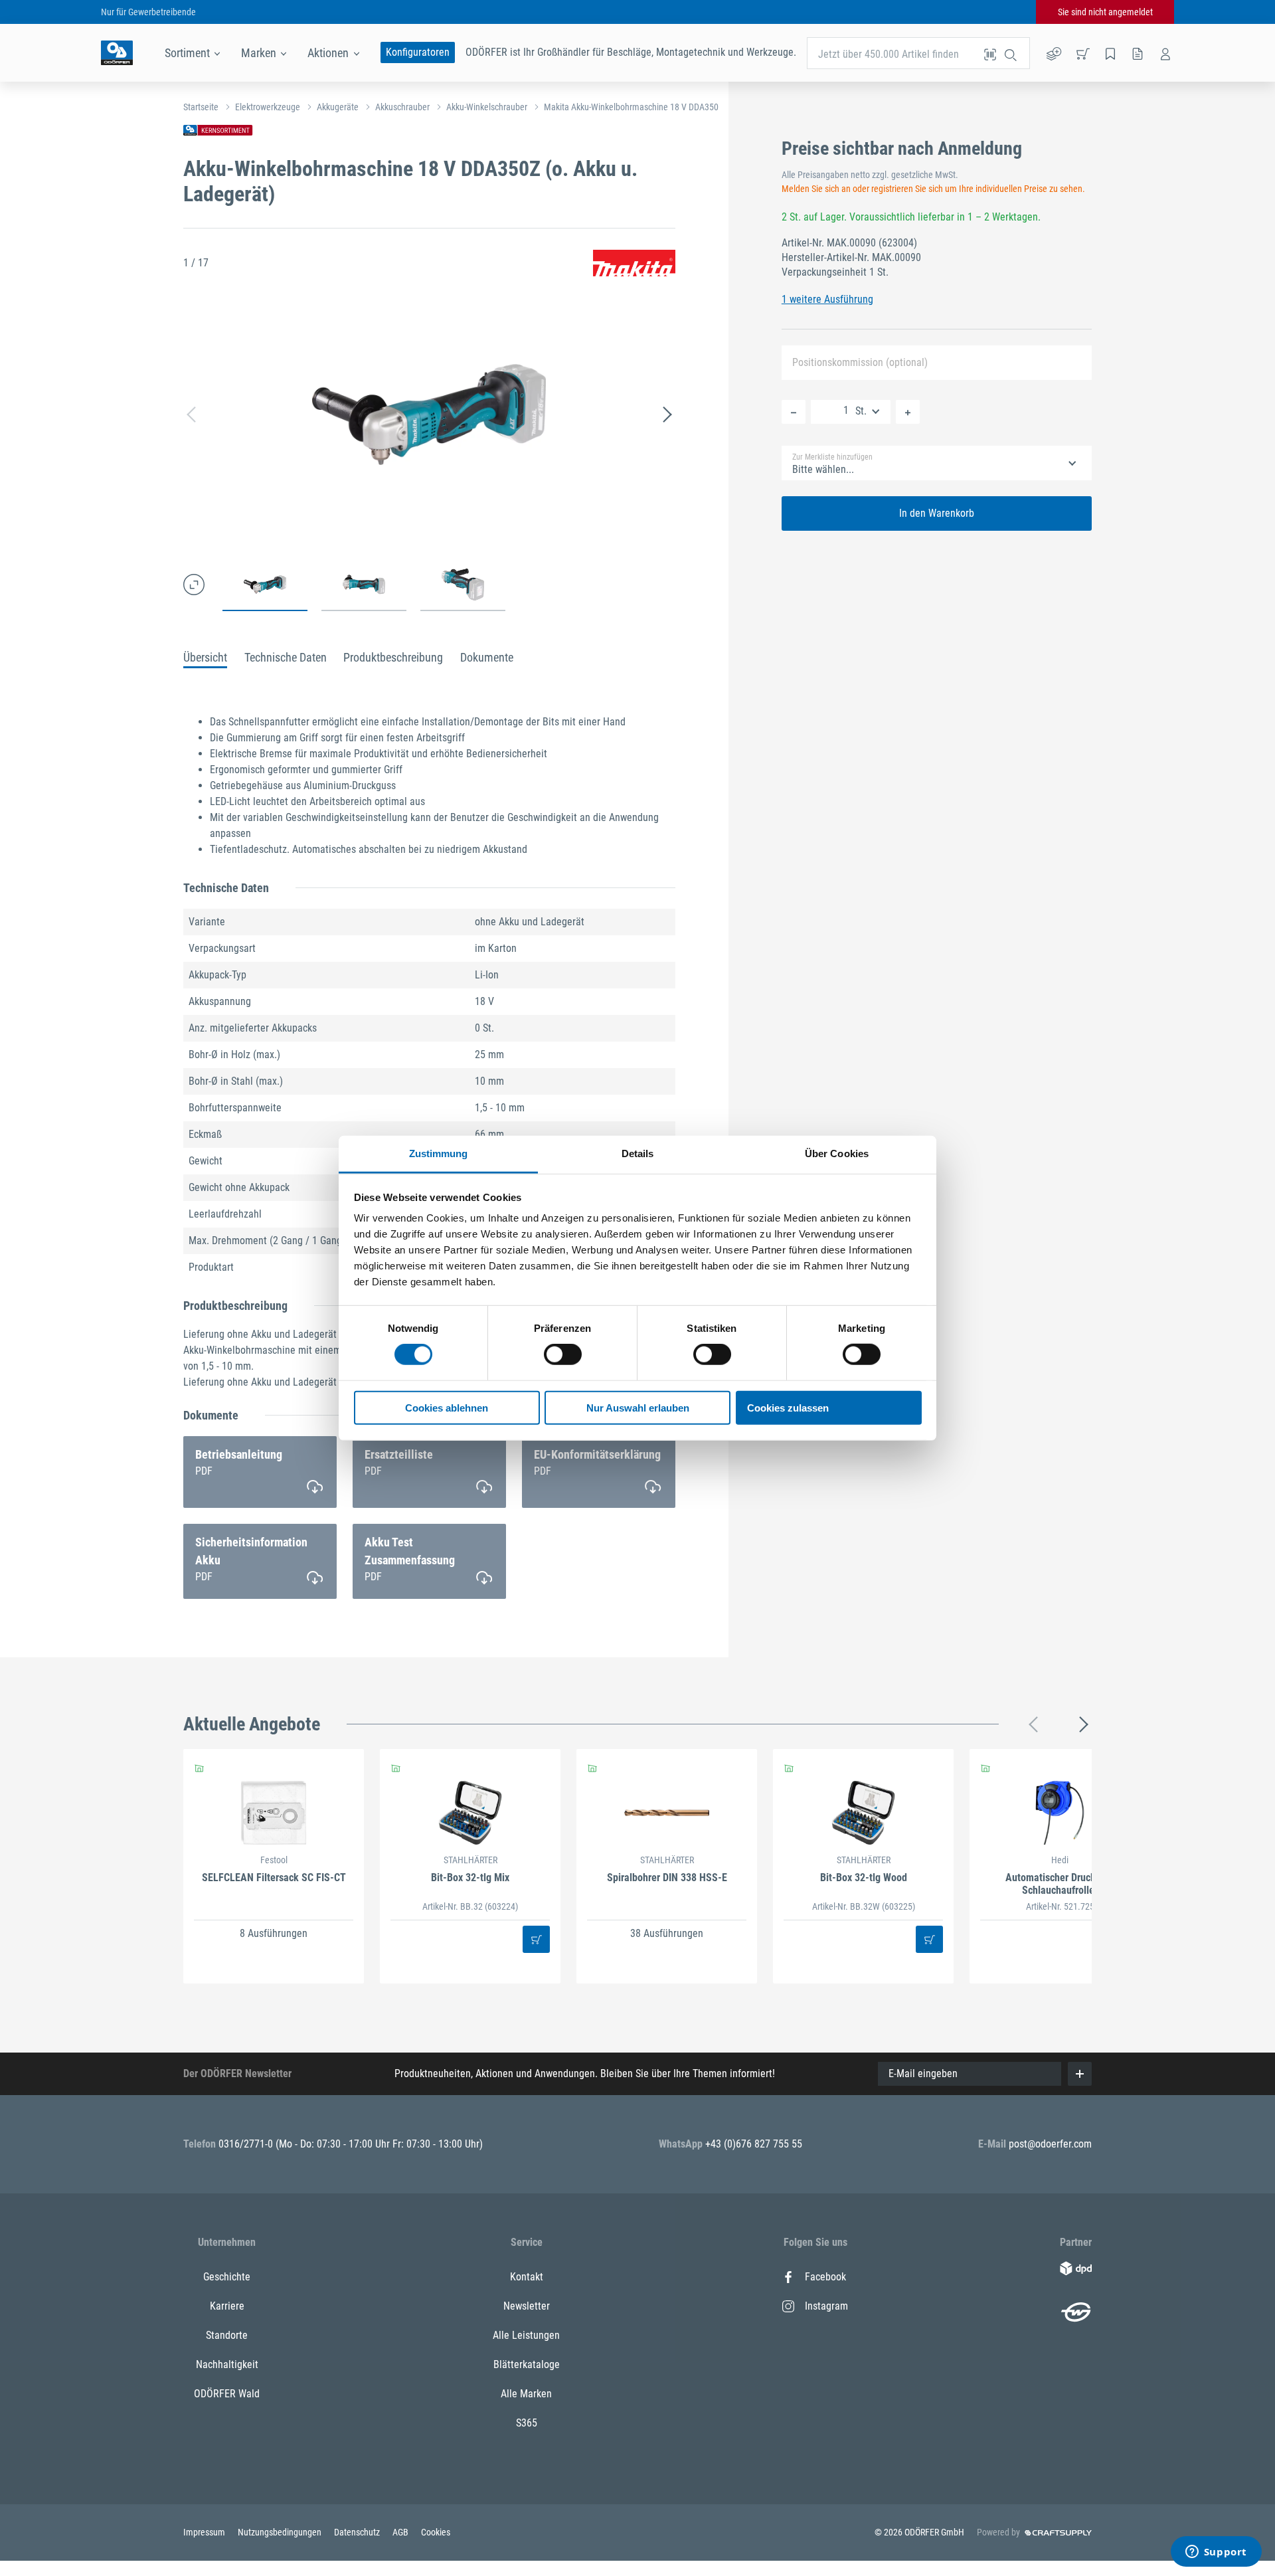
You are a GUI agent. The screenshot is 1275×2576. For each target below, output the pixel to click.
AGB (401, 2532)
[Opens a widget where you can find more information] (1216, 2553)
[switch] (563, 1354)
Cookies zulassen (788, 1408)
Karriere (227, 2306)
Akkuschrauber (402, 107)
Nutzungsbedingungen (281, 2532)
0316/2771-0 (247, 2144)
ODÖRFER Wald (227, 2394)
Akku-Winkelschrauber (487, 107)
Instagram (826, 2306)
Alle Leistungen (526, 2335)
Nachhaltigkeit (227, 2364)
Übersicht (205, 657)
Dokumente (487, 657)
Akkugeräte (338, 107)
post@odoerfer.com (1050, 2144)
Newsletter (527, 2306)
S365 (527, 2423)
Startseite (201, 107)
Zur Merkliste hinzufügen (832, 457)
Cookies (436, 2532)
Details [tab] (638, 1153)
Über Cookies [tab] (837, 1153)
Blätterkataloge (527, 2364)
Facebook (825, 2277)
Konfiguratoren (418, 52)
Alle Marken (526, 2394)
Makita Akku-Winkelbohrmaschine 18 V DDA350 (631, 107)
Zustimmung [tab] (439, 1153)
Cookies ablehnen (447, 1408)
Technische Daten (286, 657)
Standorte (227, 2335)
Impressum (205, 2532)
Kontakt (527, 2277)
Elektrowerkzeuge (268, 107)
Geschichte (227, 2277)
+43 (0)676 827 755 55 (754, 2144)
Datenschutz (358, 2532)
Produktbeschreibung (393, 657)
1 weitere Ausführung (827, 299)
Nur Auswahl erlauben (638, 1408)
